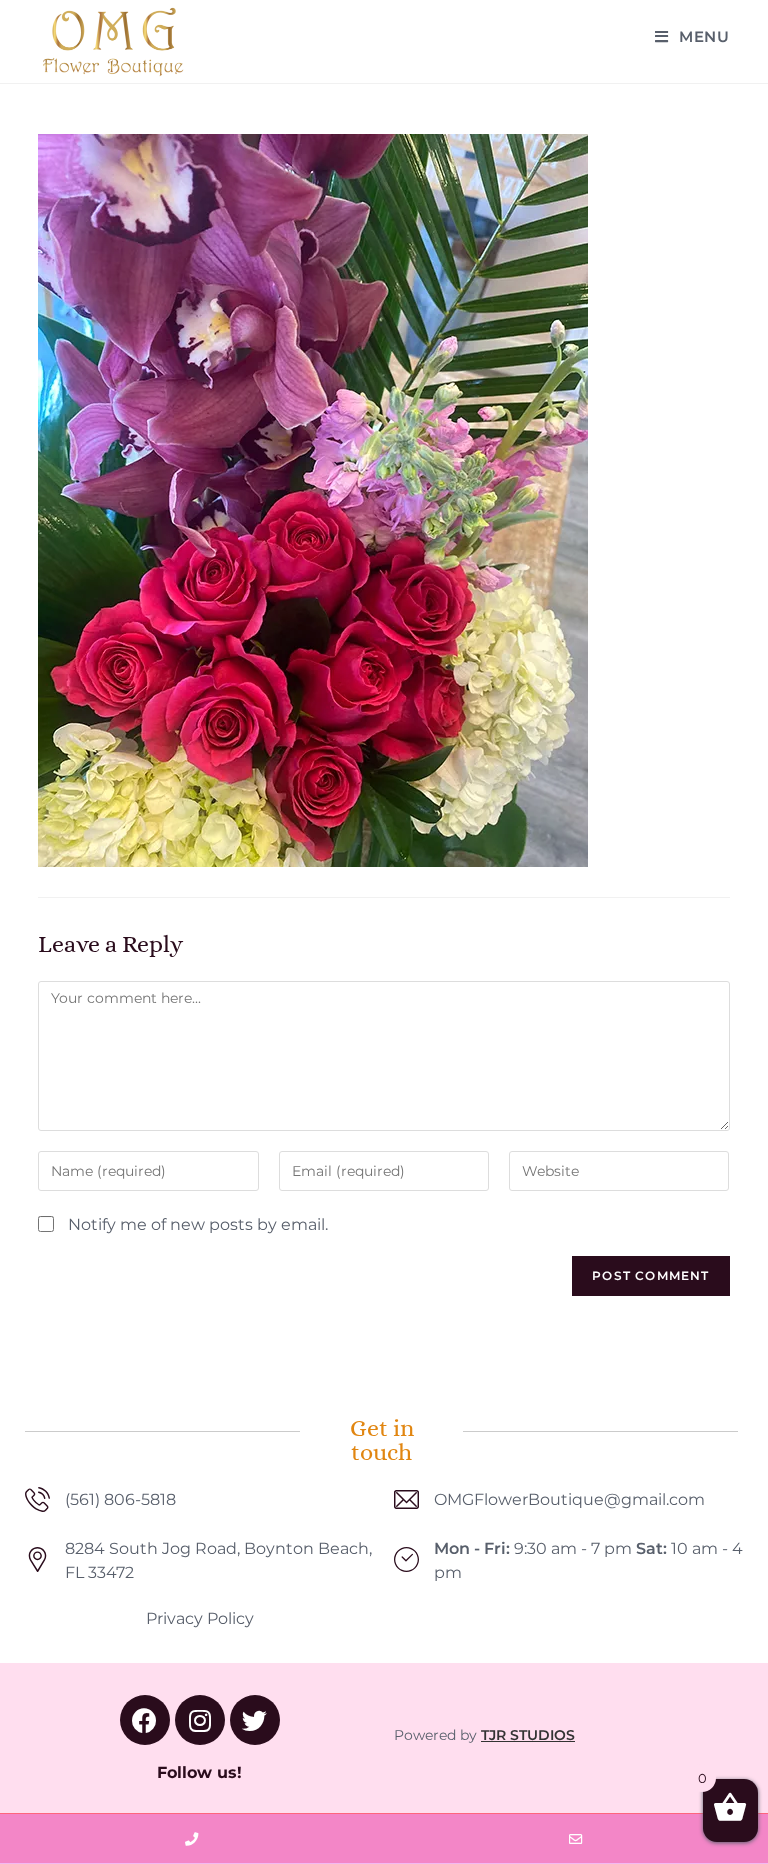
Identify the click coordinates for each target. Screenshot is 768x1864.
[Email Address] (576, 1839)
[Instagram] (200, 1720)
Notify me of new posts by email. (198, 1224)
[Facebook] (145, 1720)
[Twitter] (255, 1720)
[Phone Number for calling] (192, 1839)
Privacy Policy (200, 1618)
